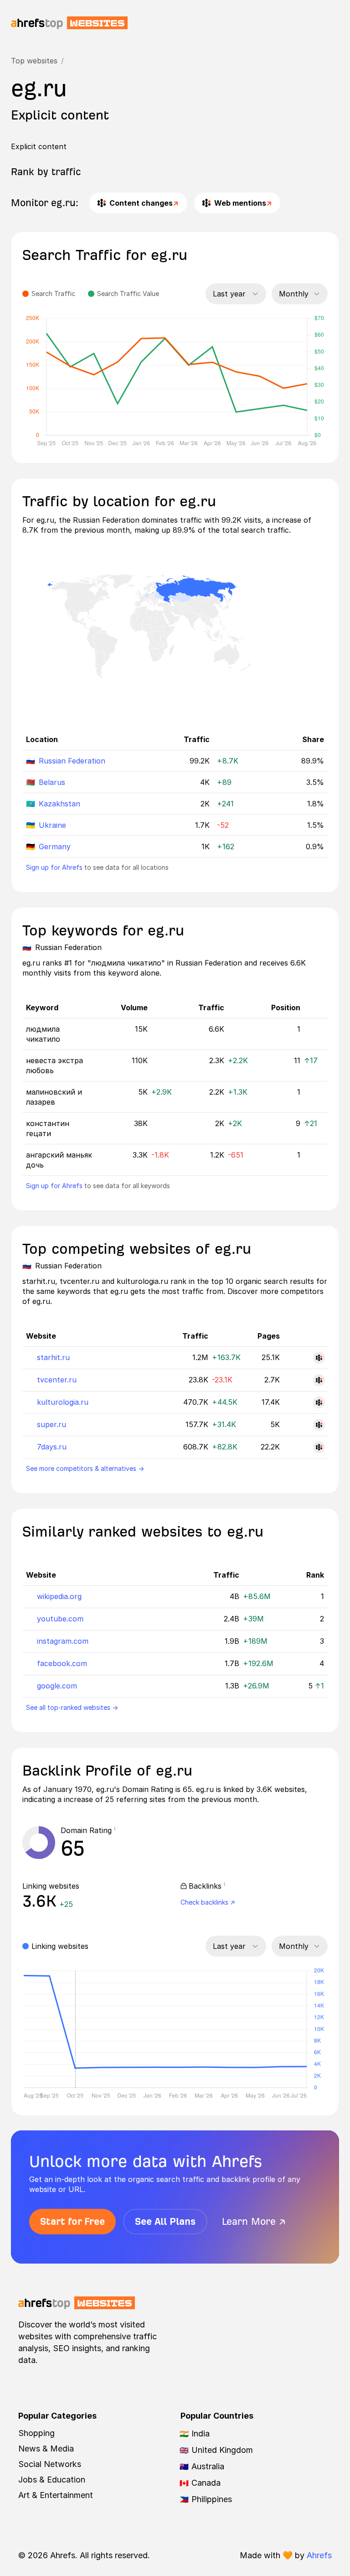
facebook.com (62, 1663)
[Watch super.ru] (319, 1425)
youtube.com (60, 1619)
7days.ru (52, 1447)
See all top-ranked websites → (72, 1707)
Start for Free (72, 2221)
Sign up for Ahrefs (54, 867)
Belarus (52, 782)
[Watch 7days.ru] (319, 1447)
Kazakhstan (59, 804)
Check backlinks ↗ (208, 1902)
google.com (57, 1686)
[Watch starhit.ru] (319, 1358)
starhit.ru (53, 1357)
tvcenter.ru (57, 1380)
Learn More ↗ (254, 2221)
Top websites (34, 61)
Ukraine (52, 825)
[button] (118, 1830)
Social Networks (50, 2464)
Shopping (36, 2433)
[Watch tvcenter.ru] (319, 1380)
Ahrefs (319, 2555)
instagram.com (63, 1641)
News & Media (46, 2449)
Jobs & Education (52, 2480)
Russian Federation (72, 761)
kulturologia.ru (63, 1402)
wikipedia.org (59, 1596)
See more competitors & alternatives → (85, 1468)
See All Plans (165, 2221)
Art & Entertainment (56, 2495)
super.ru (51, 1424)
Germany (55, 847)
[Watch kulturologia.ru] (319, 1402)
